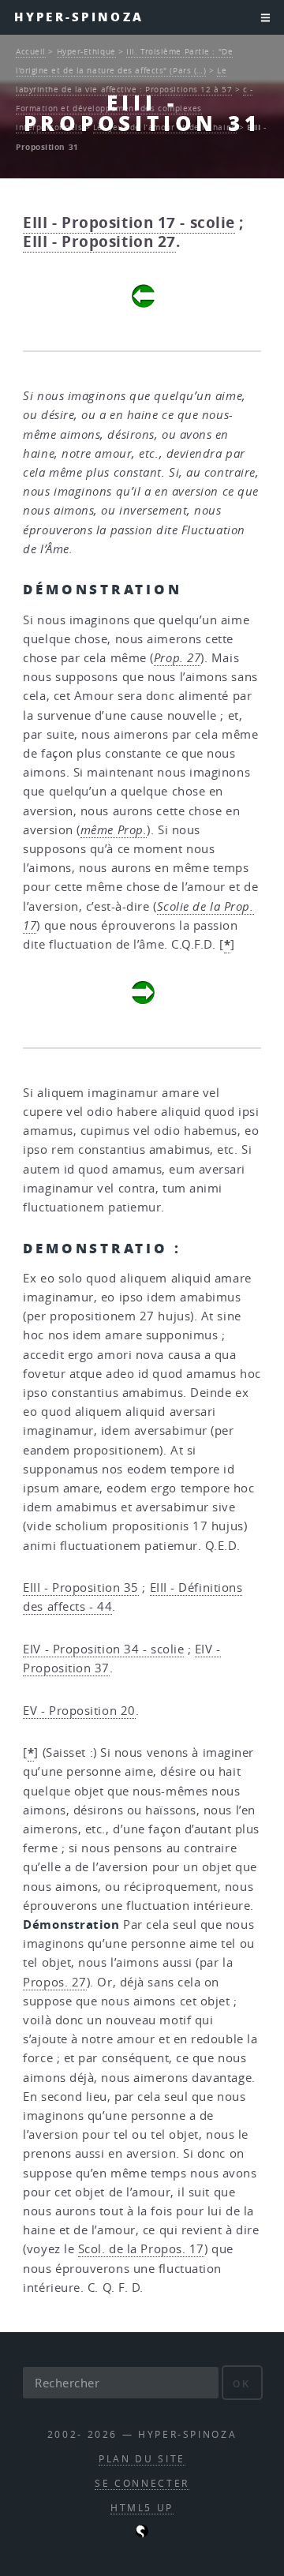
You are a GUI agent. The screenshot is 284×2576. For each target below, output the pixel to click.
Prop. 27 (177, 658)
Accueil (31, 51)
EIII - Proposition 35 (81, 1588)
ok (242, 2384)
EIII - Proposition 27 (99, 241)
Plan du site (142, 2459)
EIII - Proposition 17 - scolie (129, 223)
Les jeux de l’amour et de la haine (165, 127)
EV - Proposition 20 (79, 1711)
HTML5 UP (142, 2508)
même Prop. (114, 830)
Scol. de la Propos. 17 (141, 2249)
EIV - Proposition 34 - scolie (103, 1649)
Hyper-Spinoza (79, 17)
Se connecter (142, 2483)
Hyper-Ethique (86, 51)
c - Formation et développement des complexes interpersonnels (134, 108)
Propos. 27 (55, 1982)
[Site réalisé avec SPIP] (142, 2534)
